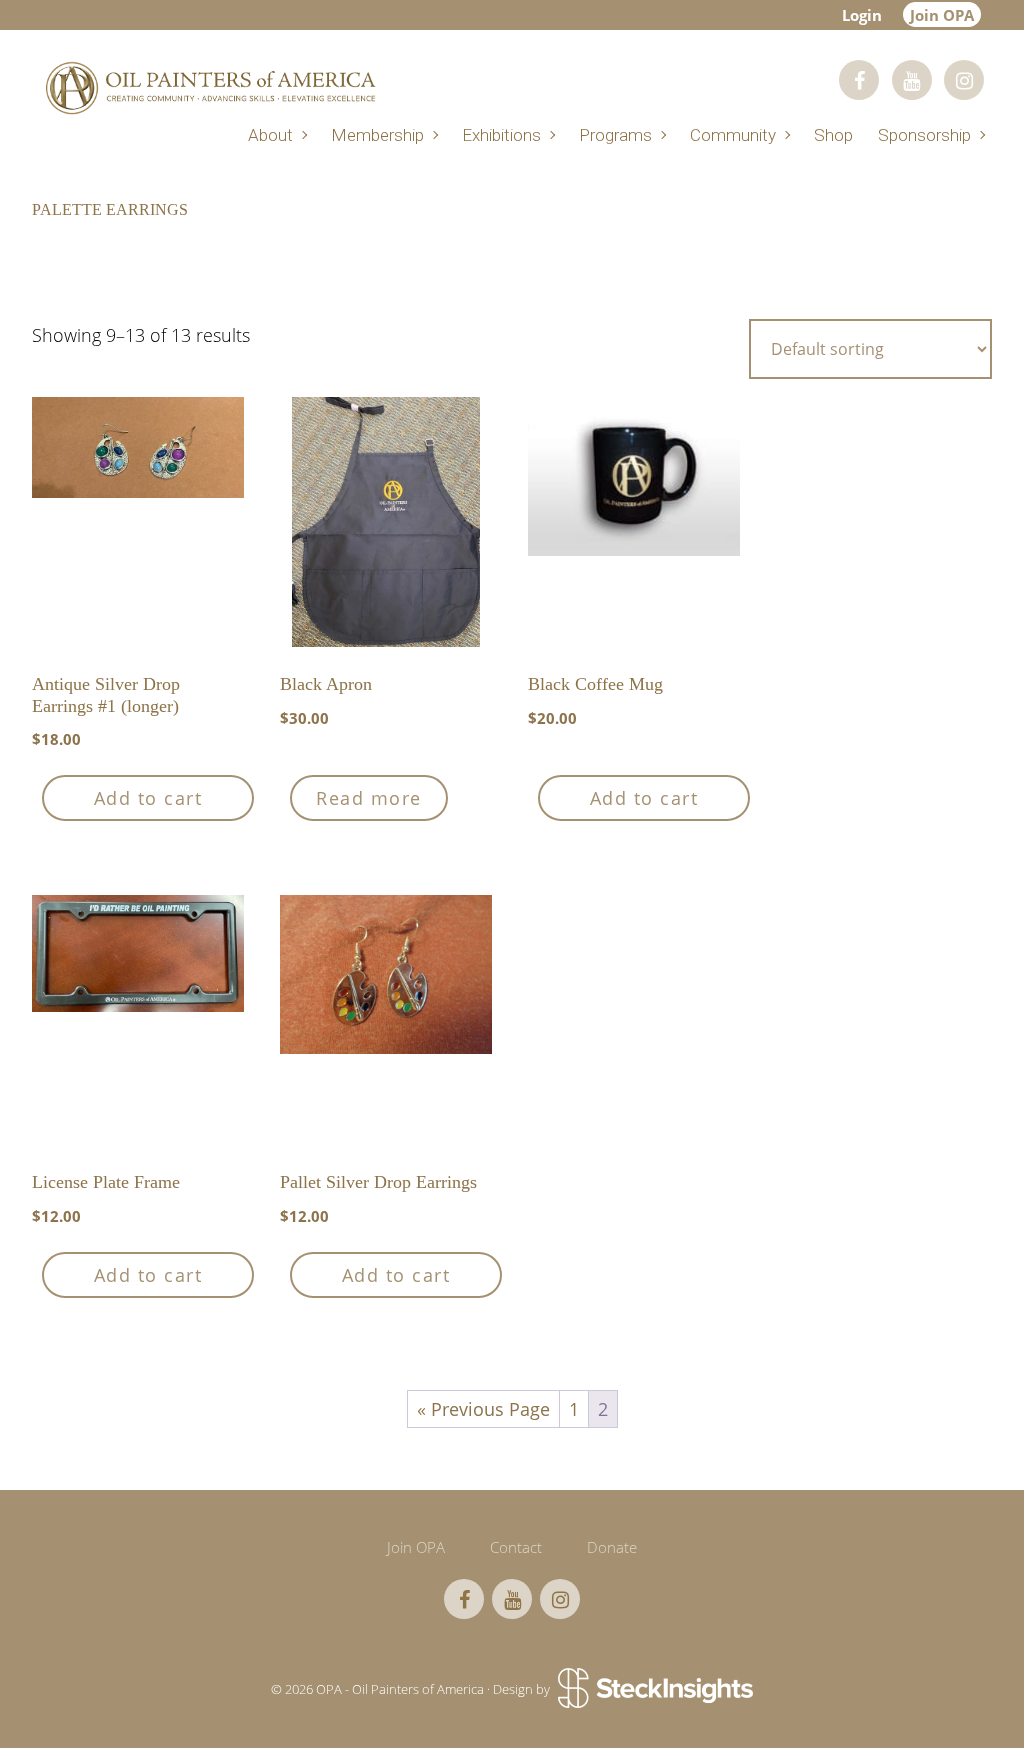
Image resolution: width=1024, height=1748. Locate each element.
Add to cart (148, 798)
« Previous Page (483, 1409)
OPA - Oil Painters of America (210, 87)
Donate (612, 1547)
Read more (369, 798)
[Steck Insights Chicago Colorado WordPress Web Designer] (653, 1689)
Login (862, 15)
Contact (516, 1547)
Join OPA (942, 15)
